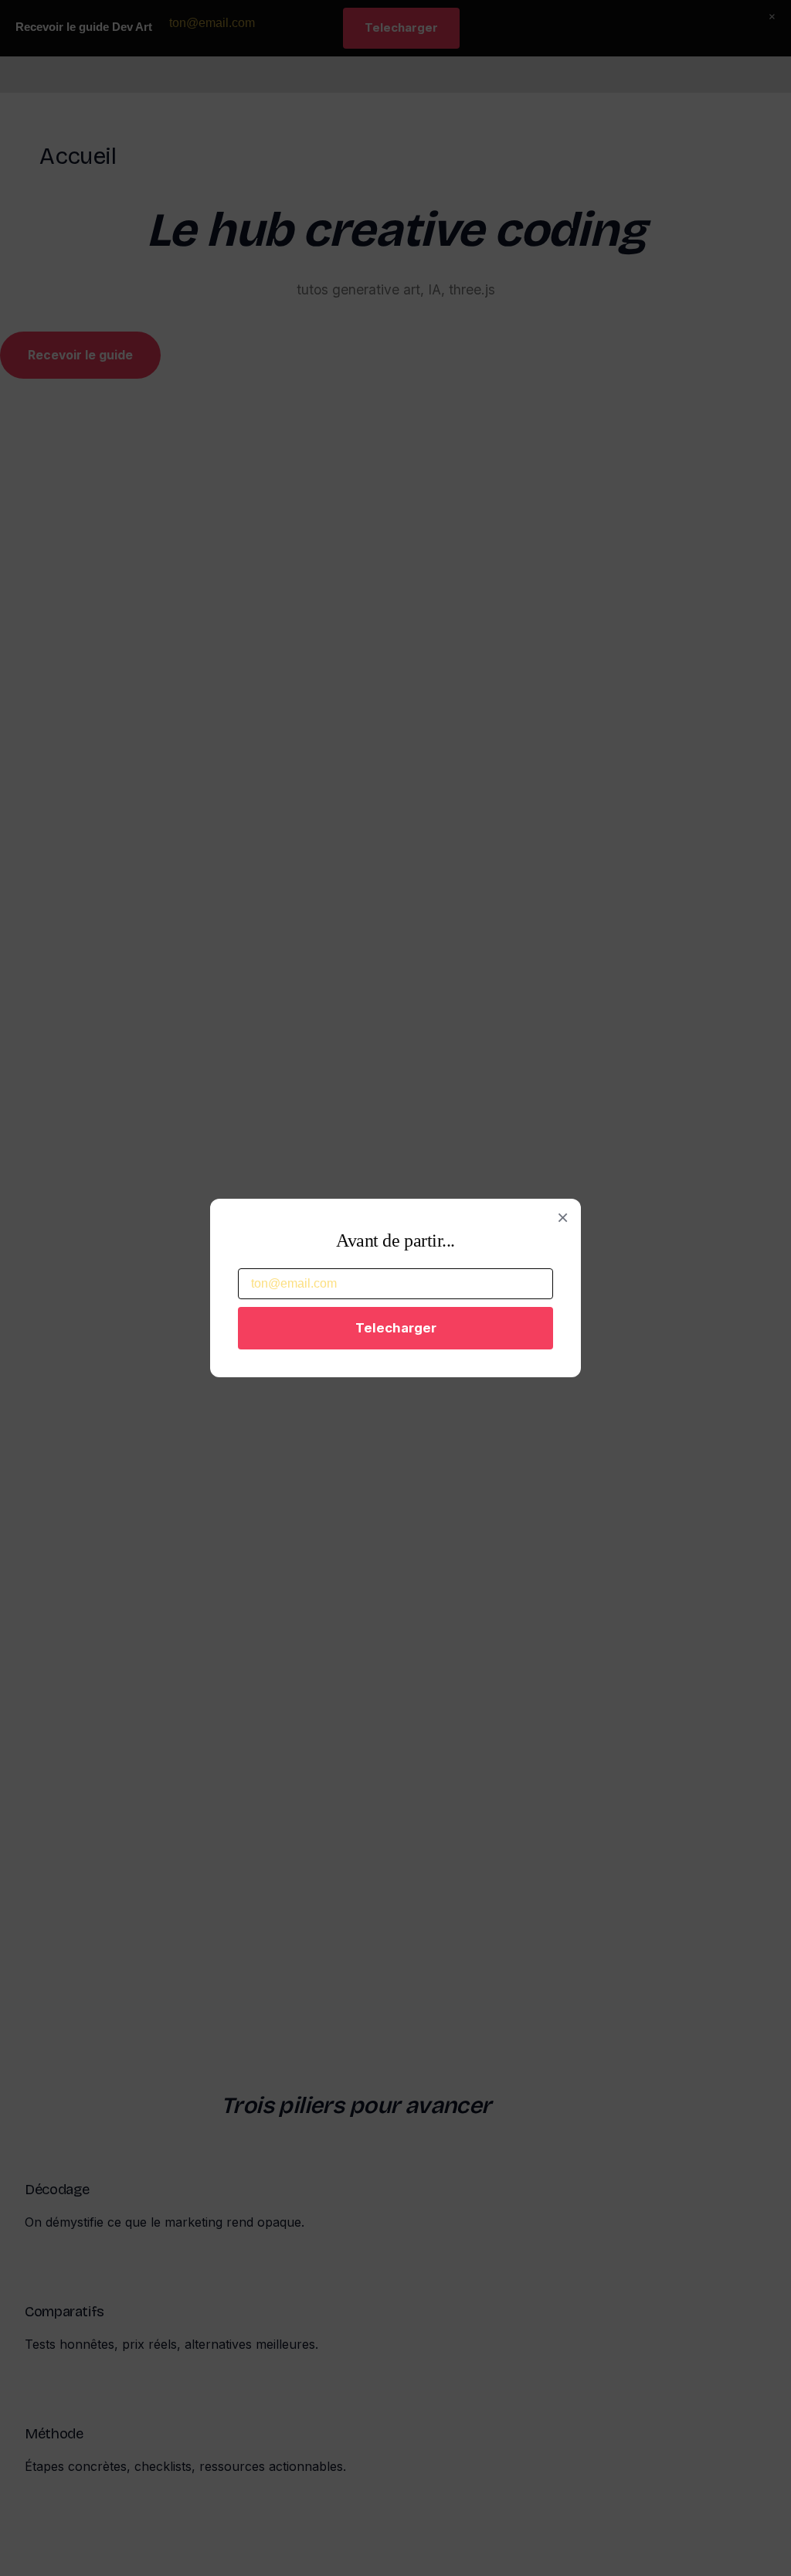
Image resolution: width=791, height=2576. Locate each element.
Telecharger (396, 1328)
